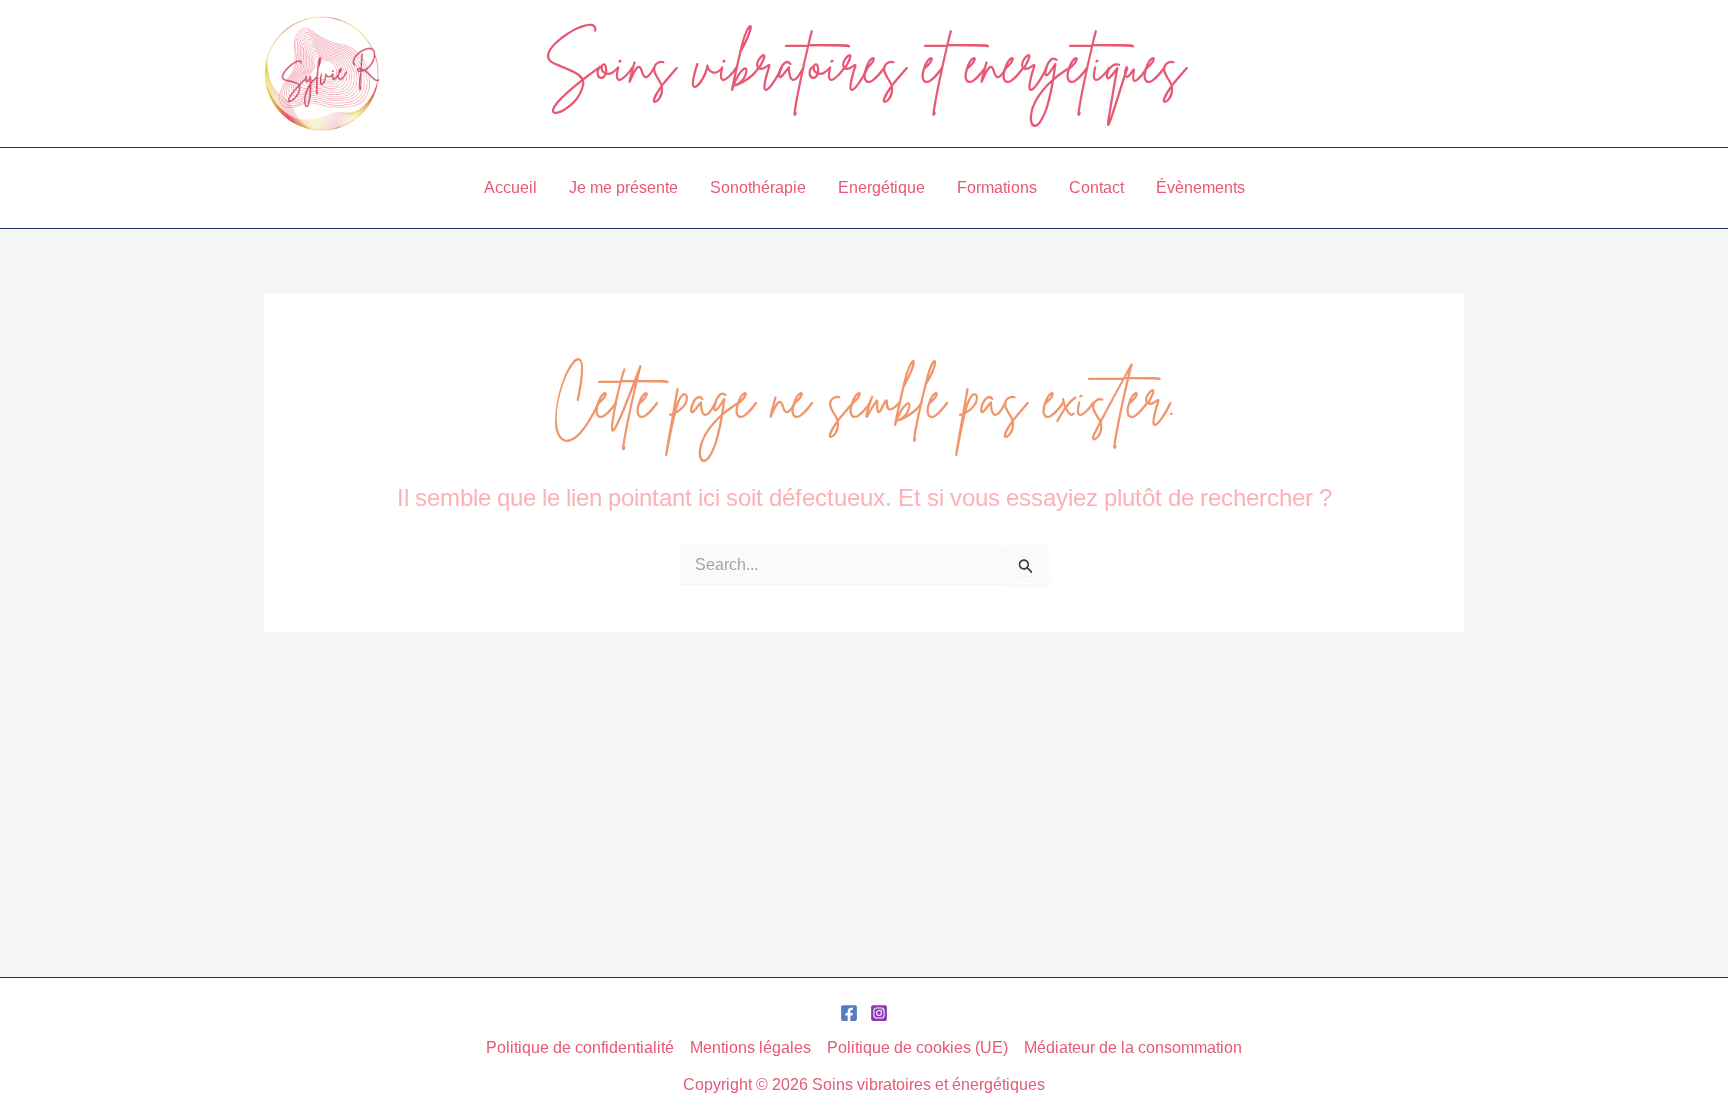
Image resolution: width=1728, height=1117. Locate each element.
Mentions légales (750, 1047)
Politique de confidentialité (580, 1047)
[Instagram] (879, 1013)
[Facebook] (849, 1013)
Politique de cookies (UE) (917, 1047)
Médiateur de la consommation (1133, 1047)
